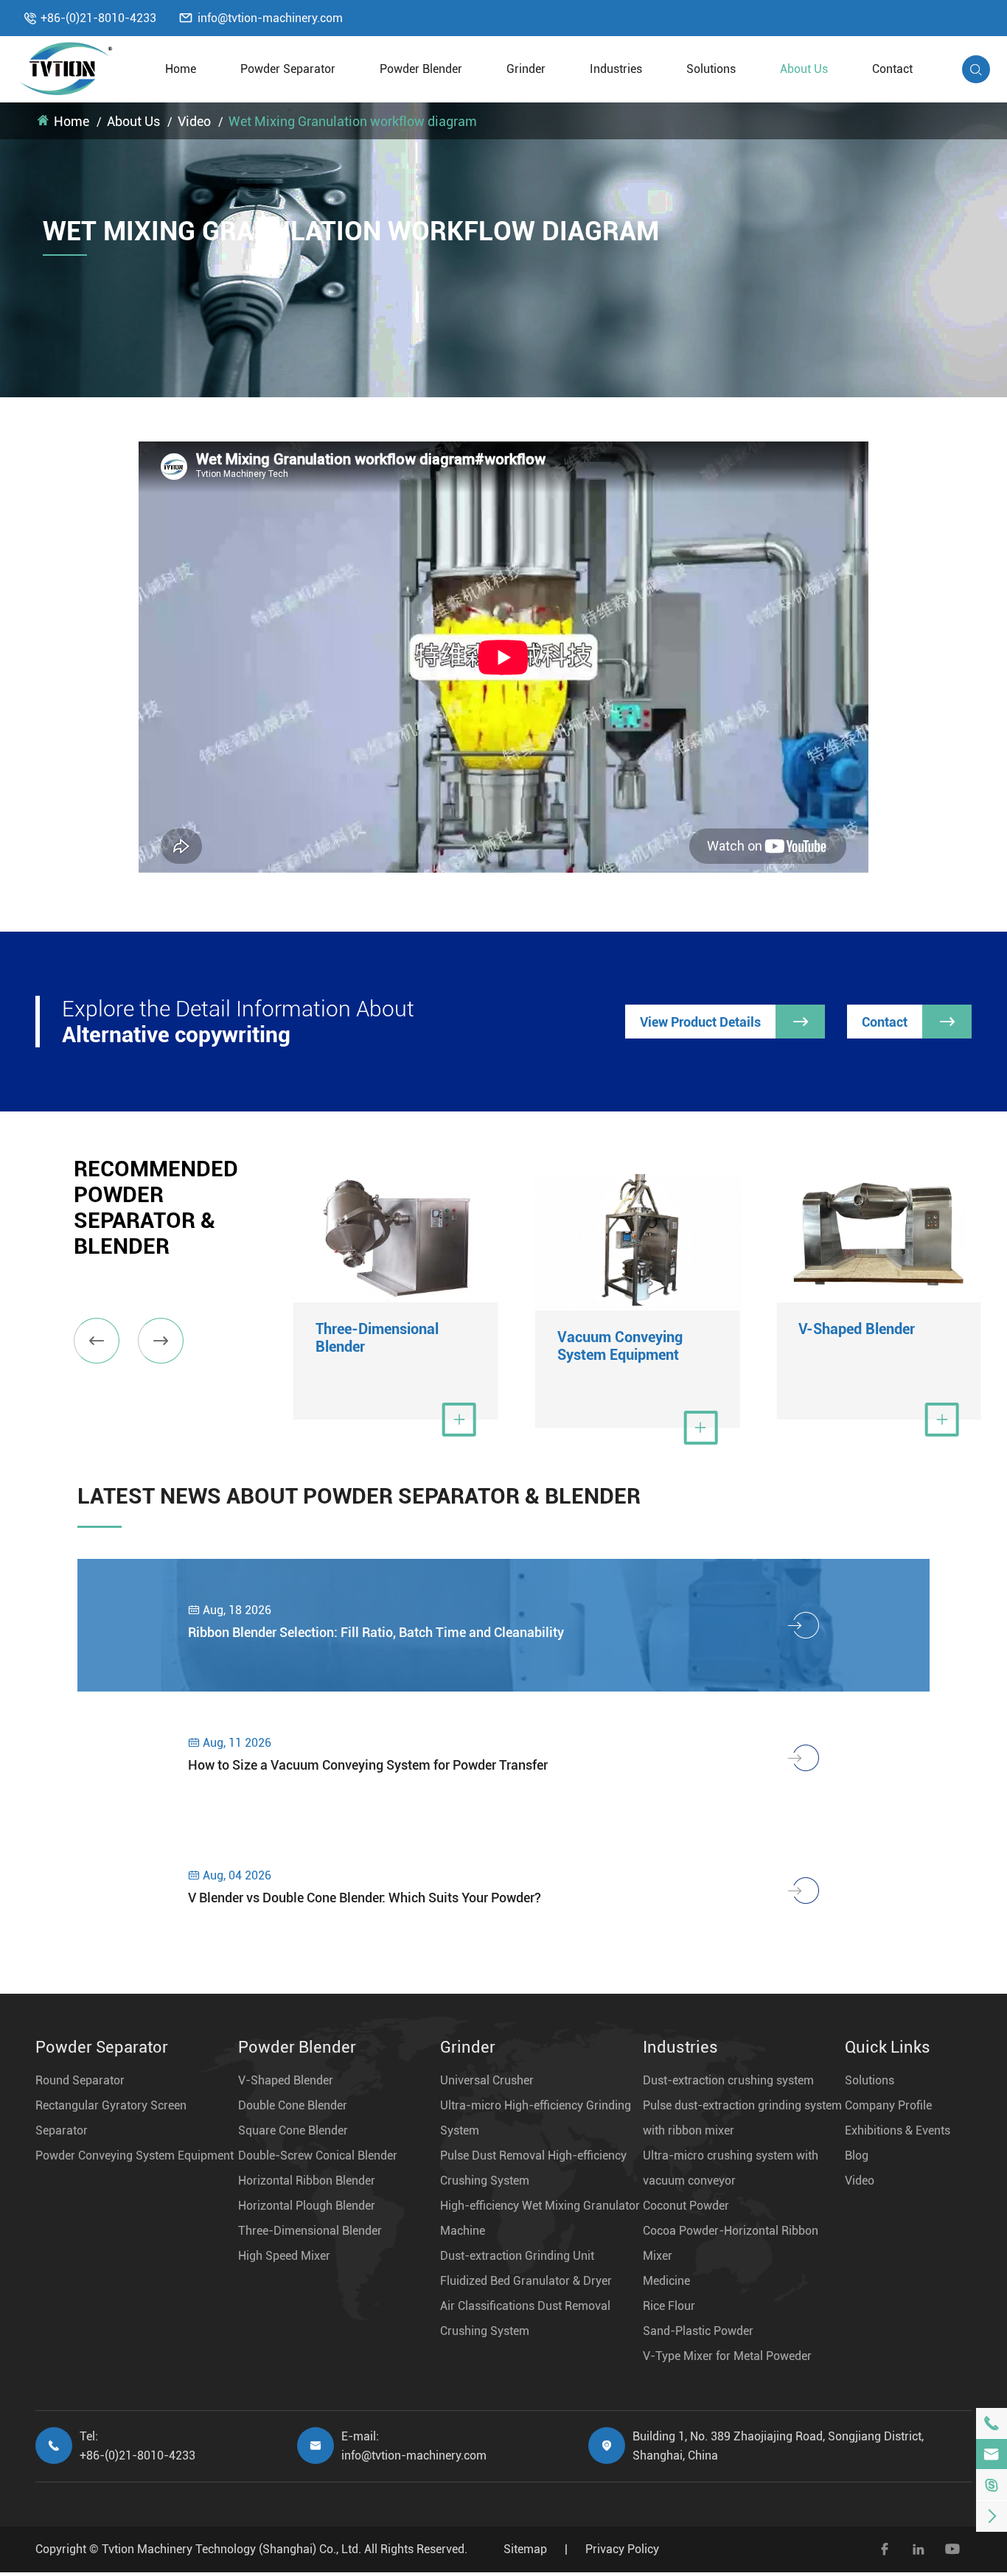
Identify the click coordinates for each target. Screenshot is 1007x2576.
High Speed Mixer (284, 2256)
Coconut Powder (686, 2206)
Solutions (711, 69)
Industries (616, 69)
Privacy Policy (622, 2549)
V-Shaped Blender (857, 1329)
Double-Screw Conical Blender (318, 2156)
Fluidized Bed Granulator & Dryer (526, 2281)
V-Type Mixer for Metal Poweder (727, 2356)
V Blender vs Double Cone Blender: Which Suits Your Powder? (365, 1898)
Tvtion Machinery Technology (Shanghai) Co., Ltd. (231, 2549)
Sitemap (525, 2549)
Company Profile (888, 2105)
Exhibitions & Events (898, 2130)
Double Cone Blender (293, 2105)
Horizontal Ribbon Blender (307, 2181)
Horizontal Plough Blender (307, 2206)
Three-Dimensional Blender (377, 1338)
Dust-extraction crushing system (728, 2080)
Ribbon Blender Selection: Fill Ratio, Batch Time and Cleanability (376, 1632)
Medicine (666, 2281)
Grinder (526, 69)
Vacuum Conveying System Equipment (620, 1346)
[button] (97, 1341)
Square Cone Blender (293, 2130)
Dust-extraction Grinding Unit (517, 2256)
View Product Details (724, 1022)
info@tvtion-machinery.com (270, 18)
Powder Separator (288, 69)
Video (194, 121)
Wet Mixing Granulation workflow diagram (353, 121)
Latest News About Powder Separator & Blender (359, 1496)
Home (181, 69)
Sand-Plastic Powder (698, 2331)
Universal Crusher (487, 2080)
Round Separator (80, 2080)
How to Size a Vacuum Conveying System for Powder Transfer (368, 1765)
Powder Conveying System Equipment (135, 2156)
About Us (804, 69)
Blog (857, 2156)
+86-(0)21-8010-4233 (98, 18)
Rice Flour (669, 2306)
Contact (892, 69)
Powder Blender (421, 69)
